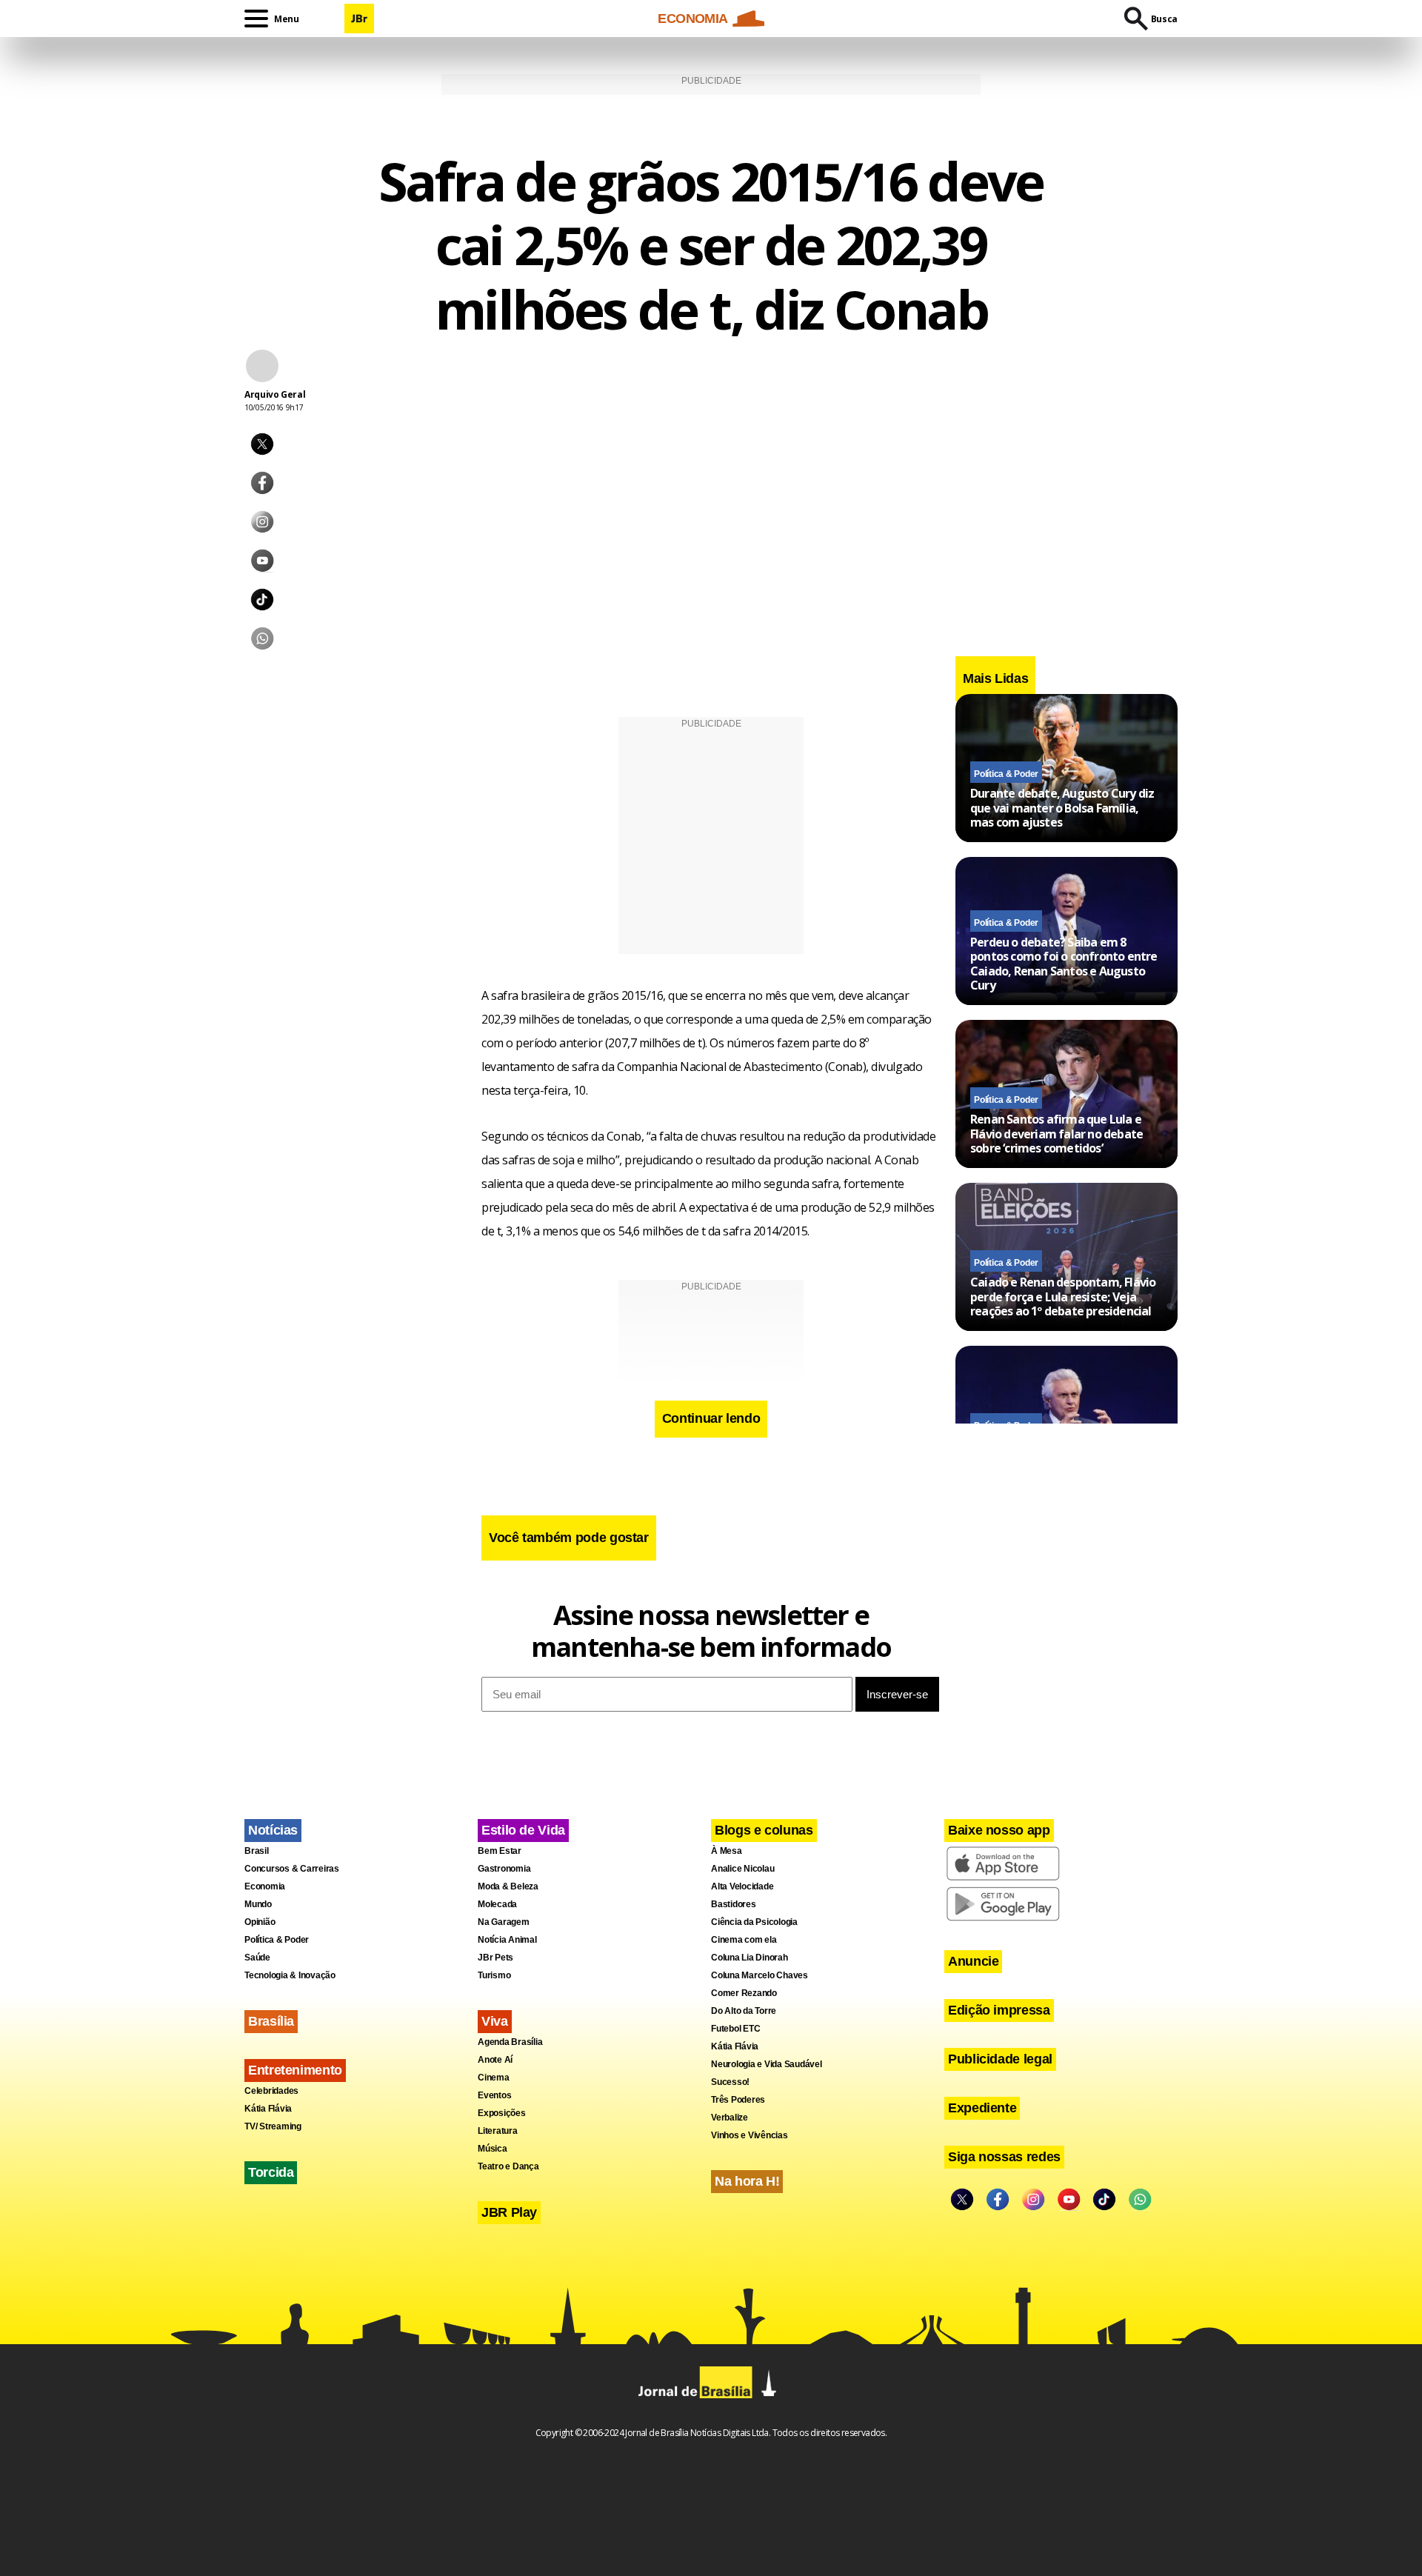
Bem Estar (500, 1851)
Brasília (271, 2021)
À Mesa (727, 1851)
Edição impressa (999, 2010)
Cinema (494, 2078)
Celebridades (271, 2091)
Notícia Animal (507, 1940)
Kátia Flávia (268, 2109)
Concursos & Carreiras (292, 1869)
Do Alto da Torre (744, 2011)
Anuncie (973, 1961)
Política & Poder (1006, 774)
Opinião (260, 1922)
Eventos (494, 2095)
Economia (265, 1886)
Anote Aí (495, 2060)
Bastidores (734, 1904)
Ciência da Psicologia (754, 1922)
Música (493, 2149)
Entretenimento (295, 2070)
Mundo (258, 1904)
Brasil (257, 1851)
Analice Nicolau (742, 1869)
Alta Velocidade (742, 1886)
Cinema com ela (744, 1940)
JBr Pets (495, 1958)
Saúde (257, 1958)
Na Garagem (504, 1922)
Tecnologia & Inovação (290, 1975)
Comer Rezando (744, 1993)
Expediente (982, 2108)
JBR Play (509, 2212)
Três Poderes (738, 2100)
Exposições (502, 2113)
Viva (495, 2021)
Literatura (498, 2131)
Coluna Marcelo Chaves (760, 1975)
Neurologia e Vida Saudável (767, 2064)
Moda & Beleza (508, 1886)
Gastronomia (504, 1869)
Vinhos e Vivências (750, 2135)
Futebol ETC (735, 2029)
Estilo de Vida (523, 1830)
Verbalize (730, 2118)
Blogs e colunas (764, 1830)
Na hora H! (747, 2181)
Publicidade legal (1000, 2059)
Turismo (494, 1975)
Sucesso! (730, 2082)
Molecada (497, 1904)
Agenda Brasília (510, 2042)
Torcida (271, 2172)
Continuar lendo (711, 1418)
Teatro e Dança (508, 2166)
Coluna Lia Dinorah (750, 1958)
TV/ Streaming (273, 2126)
